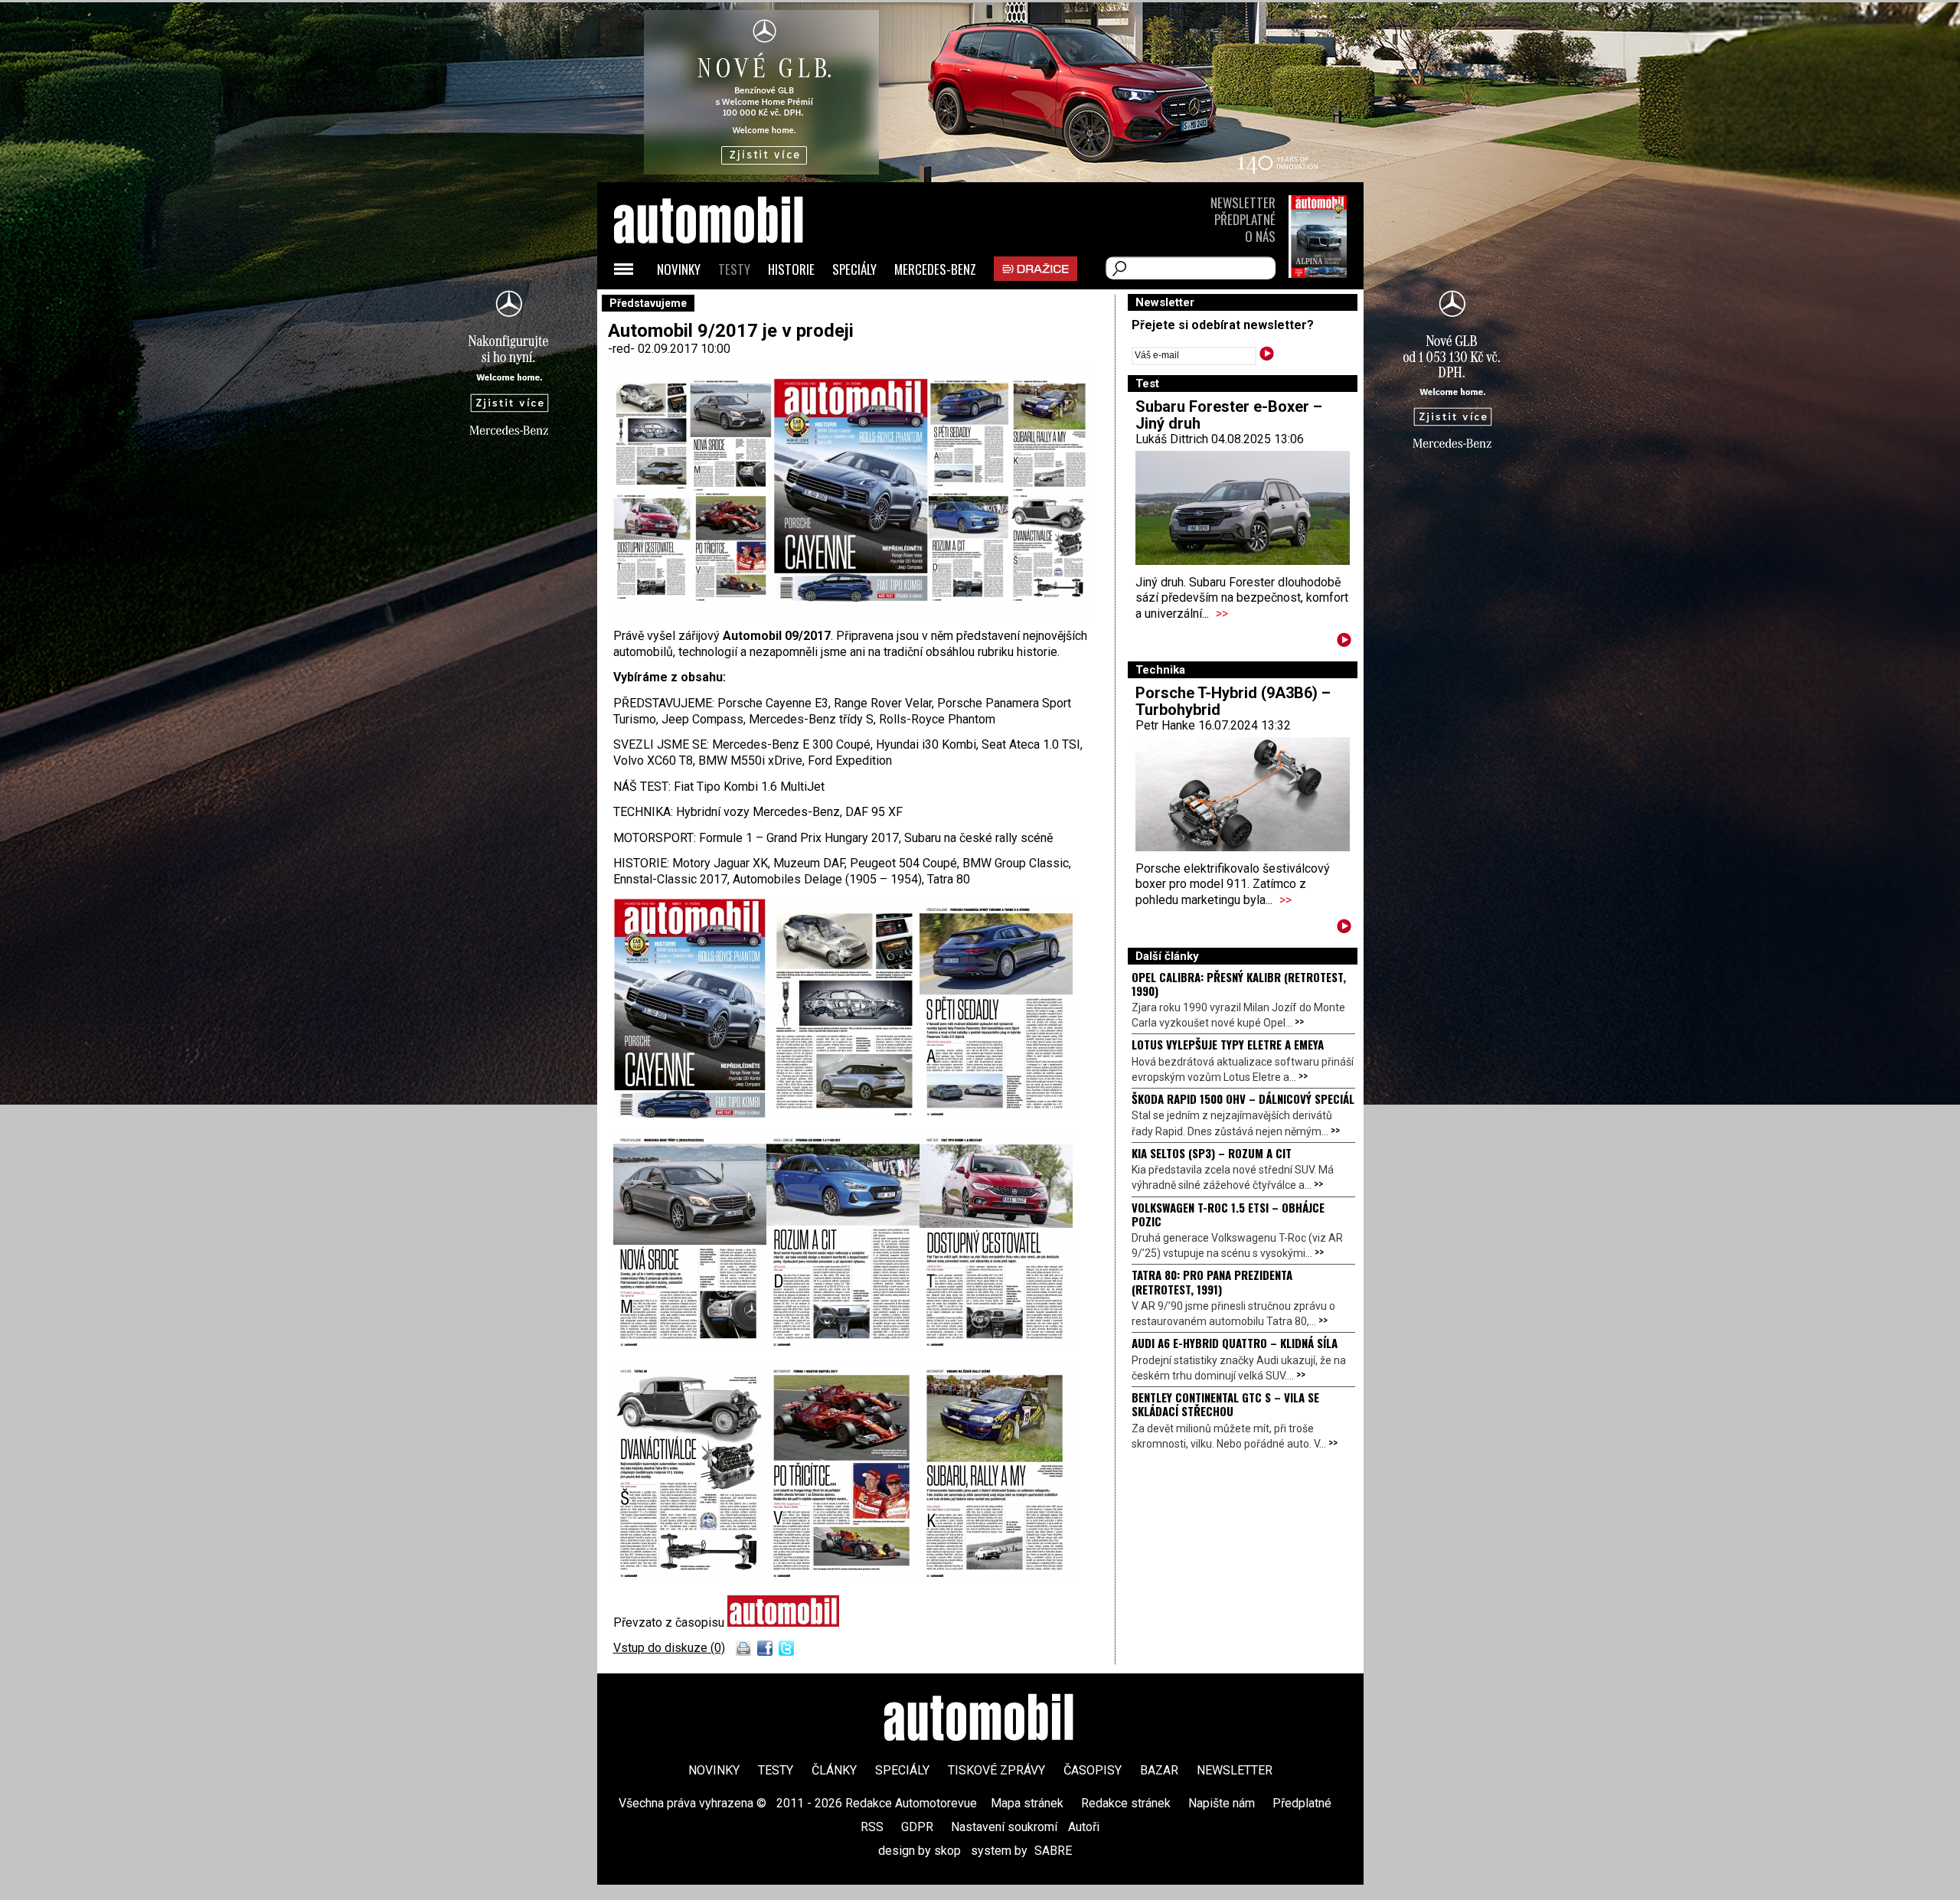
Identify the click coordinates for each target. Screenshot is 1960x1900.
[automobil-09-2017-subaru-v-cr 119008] (996, 1577)
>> (1222, 614)
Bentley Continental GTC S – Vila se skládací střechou (1225, 1404)
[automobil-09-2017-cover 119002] (690, 1115)
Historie (791, 269)
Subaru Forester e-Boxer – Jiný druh (1229, 415)
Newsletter (1243, 202)
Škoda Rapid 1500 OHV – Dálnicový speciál (1243, 1099)
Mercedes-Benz (935, 269)
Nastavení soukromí (1004, 1827)
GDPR (917, 1827)
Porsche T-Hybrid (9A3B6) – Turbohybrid (1233, 701)
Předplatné (1245, 219)
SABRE (1053, 1851)
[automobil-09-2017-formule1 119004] (843, 1577)
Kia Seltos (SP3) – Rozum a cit (1212, 1153)
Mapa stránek (1027, 1803)
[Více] (1344, 643)
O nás (1260, 236)
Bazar (1159, 1770)
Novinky (679, 269)
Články (834, 1770)
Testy (734, 269)
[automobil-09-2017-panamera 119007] (996, 1115)
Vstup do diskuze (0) (669, 1648)
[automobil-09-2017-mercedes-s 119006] (690, 1345)
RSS (872, 1827)
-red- (623, 349)
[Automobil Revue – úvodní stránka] (729, 307)
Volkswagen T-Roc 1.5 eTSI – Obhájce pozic (1228, 1214)
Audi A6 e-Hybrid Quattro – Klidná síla (1235, 1343)
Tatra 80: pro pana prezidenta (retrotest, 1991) (1212, 1281)
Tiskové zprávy (996, 1770)
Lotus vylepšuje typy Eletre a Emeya (1228, 1044)
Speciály (854, 269)
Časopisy (1093, 1770)
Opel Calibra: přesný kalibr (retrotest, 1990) (1239, 984)
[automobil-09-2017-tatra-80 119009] (690, 1577)
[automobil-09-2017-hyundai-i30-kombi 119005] (843, 1345)
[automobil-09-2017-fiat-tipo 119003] (996, 1345)
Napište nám (1222, 1803)
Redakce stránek (1126, 1803)
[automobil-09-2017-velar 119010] (843, 1115)
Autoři (1084, 1827)
